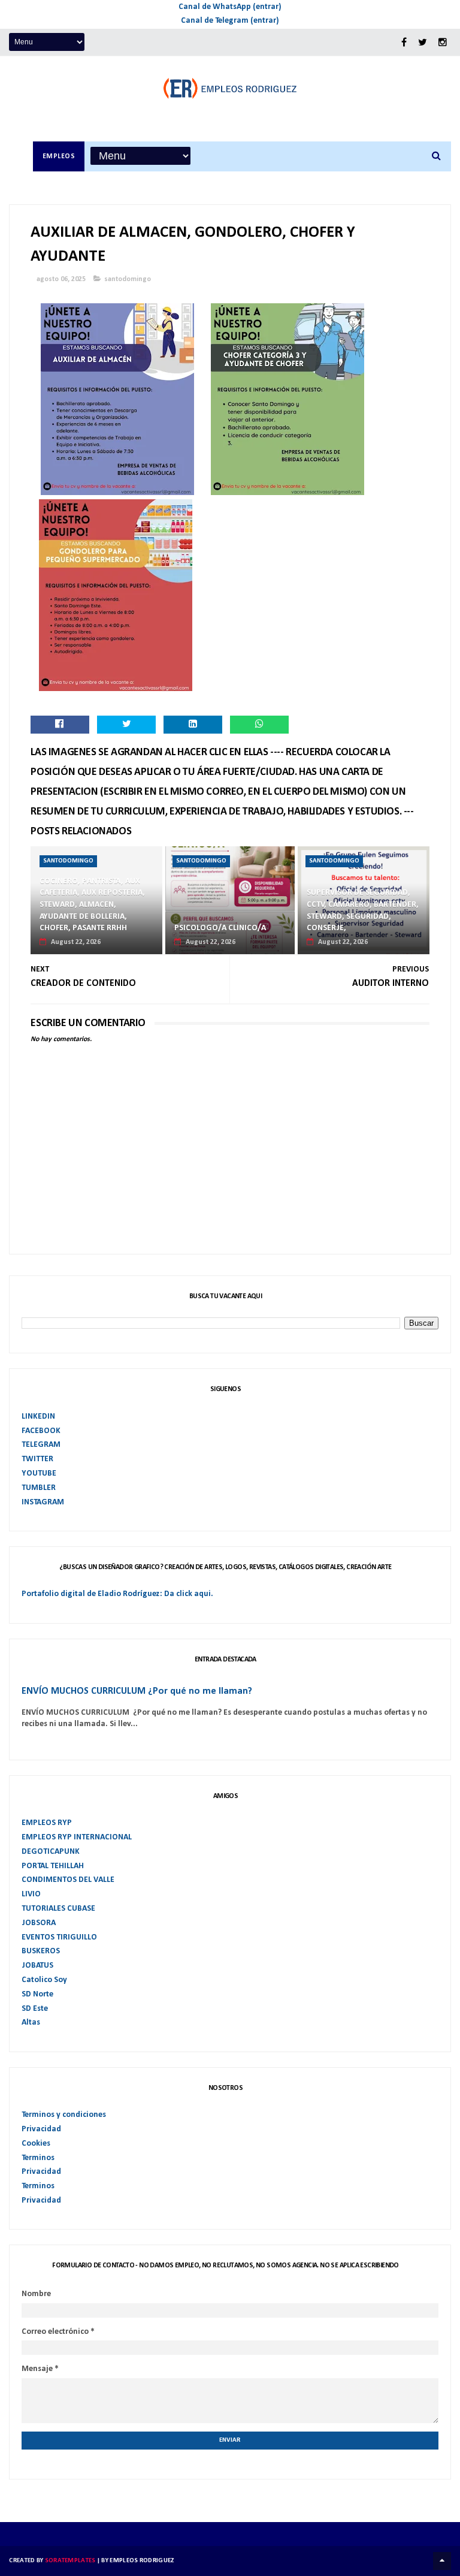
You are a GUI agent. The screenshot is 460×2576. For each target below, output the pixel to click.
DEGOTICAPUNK (51, 1852)
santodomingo (128, 279)
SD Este (35, 2009)
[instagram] (443, 43)
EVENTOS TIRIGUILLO (59, 1937)
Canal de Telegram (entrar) (230, 21)
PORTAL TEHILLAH (53, 1866)
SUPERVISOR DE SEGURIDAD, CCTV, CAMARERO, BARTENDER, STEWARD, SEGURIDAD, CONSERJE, (363, 910)
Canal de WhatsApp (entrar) (230, 7)
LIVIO (31, 1894)
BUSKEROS (41, 1951)
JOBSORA (39, 1923)
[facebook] (404, 43)
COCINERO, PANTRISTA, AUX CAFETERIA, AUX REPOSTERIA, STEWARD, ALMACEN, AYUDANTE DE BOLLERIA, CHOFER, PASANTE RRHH (92, 905)
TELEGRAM (41, 1445)
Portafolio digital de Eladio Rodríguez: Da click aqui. (117, 1594)
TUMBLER (39, 1488)
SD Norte (37, 1994)
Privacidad (41, 2129)
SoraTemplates (70, 2561)
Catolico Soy (44, 1980)
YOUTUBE (39, 1473)
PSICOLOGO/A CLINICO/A (220, 928)
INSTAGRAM (43, 1502)
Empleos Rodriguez (142, 2561)
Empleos (59, 156)
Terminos (38, 2158)
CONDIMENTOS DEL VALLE (68, 1880)
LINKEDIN (38, 1417)
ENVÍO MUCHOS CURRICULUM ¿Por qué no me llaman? (137, 1691)
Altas (31, 2023)
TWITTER (37, 1459)
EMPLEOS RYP (47, 1823)
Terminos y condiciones (64, 2115)
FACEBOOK (41, 1431)
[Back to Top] (442, 2561)
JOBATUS (37, 1966)
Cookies (36, 2144)
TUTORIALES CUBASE (58, 1909)
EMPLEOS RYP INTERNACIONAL (77, 1837)
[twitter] (423, 43)
